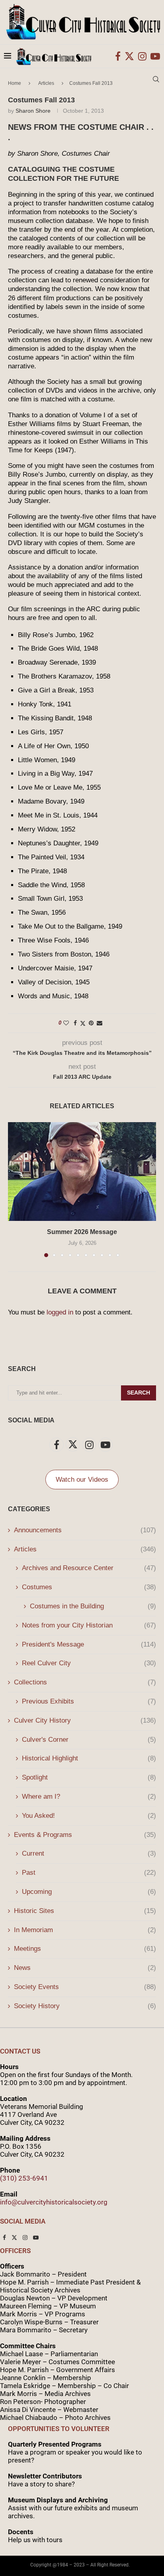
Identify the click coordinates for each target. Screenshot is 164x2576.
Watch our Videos (82, 1480)
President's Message (89, 1644)
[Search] (156, 79)
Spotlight (89, 1777)
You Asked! (89, 1816)
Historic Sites (85, 1911)
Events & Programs (85, 1835)
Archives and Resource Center (89, 1568)
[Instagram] (142, 56)
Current (89, 1853)
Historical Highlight (89, 1758)
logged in (60, 1312)
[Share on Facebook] (75, 1023)
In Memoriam (85, 1930)
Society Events (85, 1987)
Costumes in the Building (93, 1606)
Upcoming (89, 1892)
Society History (85, 2006)
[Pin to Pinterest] (91, 1023)
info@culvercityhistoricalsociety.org (54, 2202)
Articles (85, 1549)
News (85, 1968)
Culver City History (85, 1720)
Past (89, 1873)
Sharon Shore (33, 111)
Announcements (85, 1530)
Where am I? (89, 1797)
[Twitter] (129, 56)
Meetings (85, 1949)
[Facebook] (118, 56)
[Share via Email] (100, 1023)
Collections (85, 1682)
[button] (15, 1189)
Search (139, 1393)
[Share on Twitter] (83, 1023)
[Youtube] (155, 56)
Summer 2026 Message (82, 1232)
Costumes (89, 1587)
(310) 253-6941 (24, 2178)
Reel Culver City (89, 1663)
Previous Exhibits (89, 1701)
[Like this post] (66, 1023)
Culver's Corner (89, 1740)
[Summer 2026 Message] (82, 1172)
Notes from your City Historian (89, 1625)
